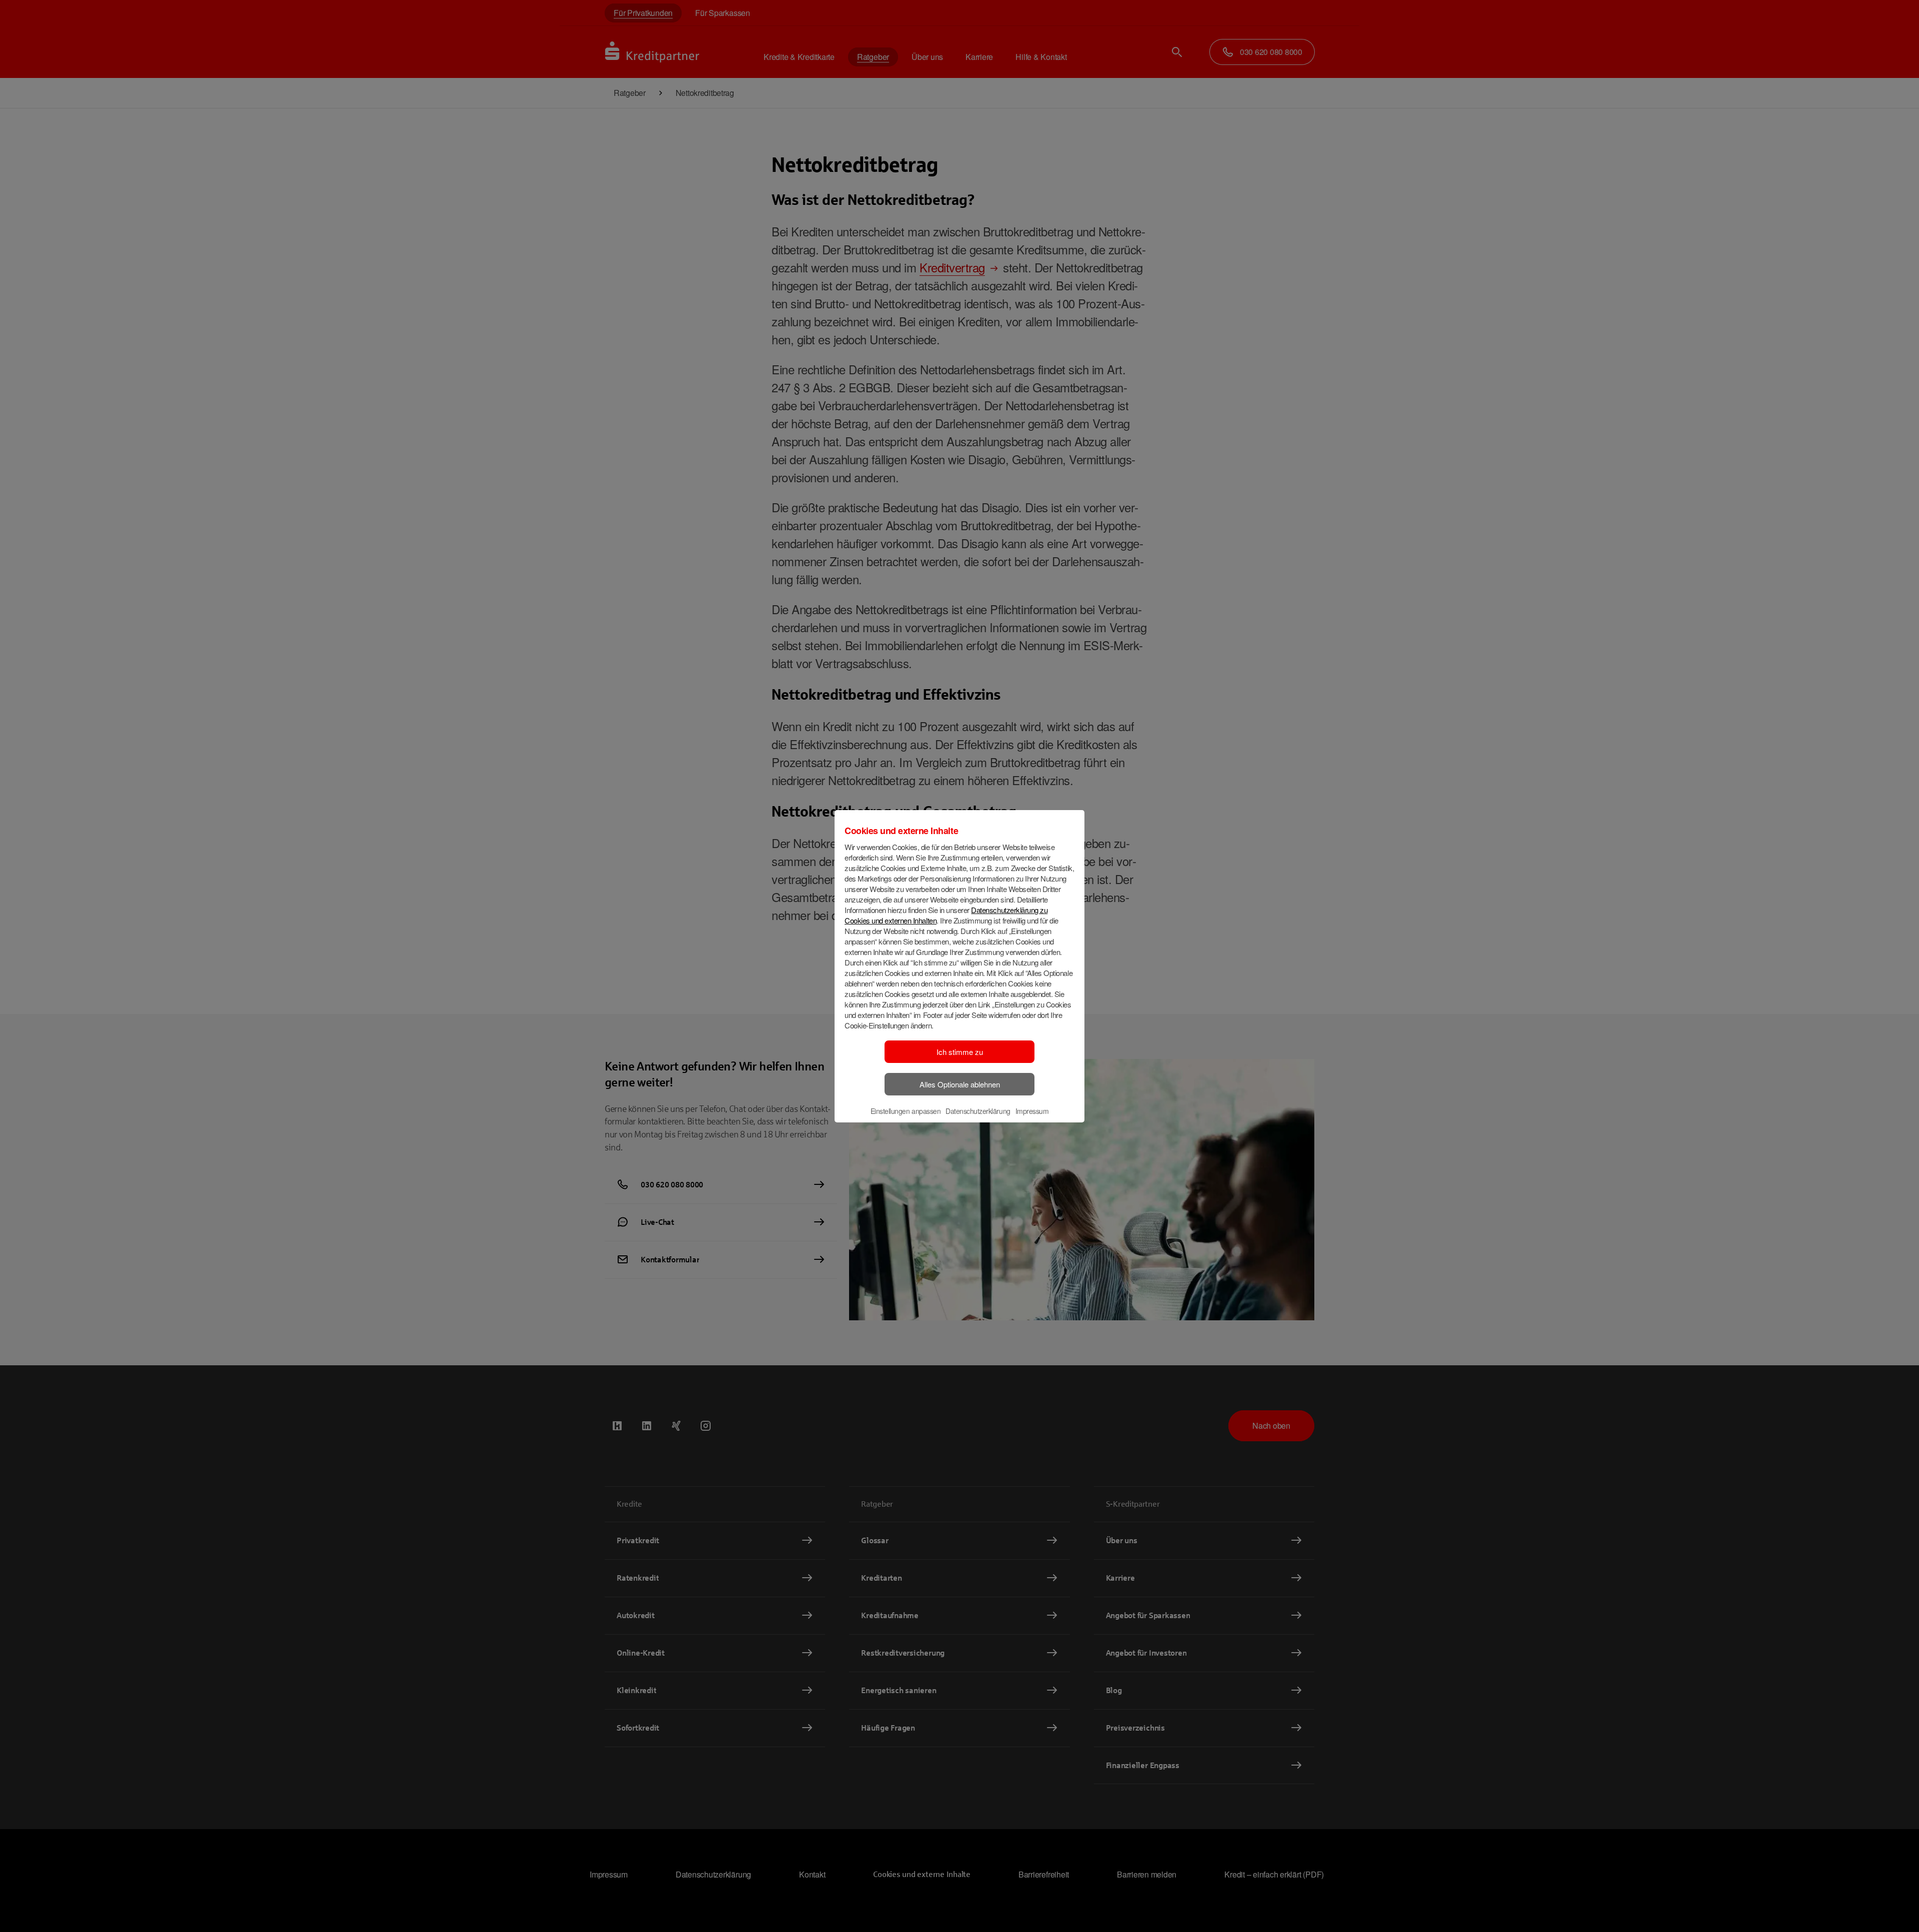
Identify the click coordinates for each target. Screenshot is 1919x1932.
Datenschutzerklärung (978, 1111)
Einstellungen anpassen (906, 1111)
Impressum (1032, 1111)
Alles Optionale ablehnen (960, 1084)
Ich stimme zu (960, 1052)
